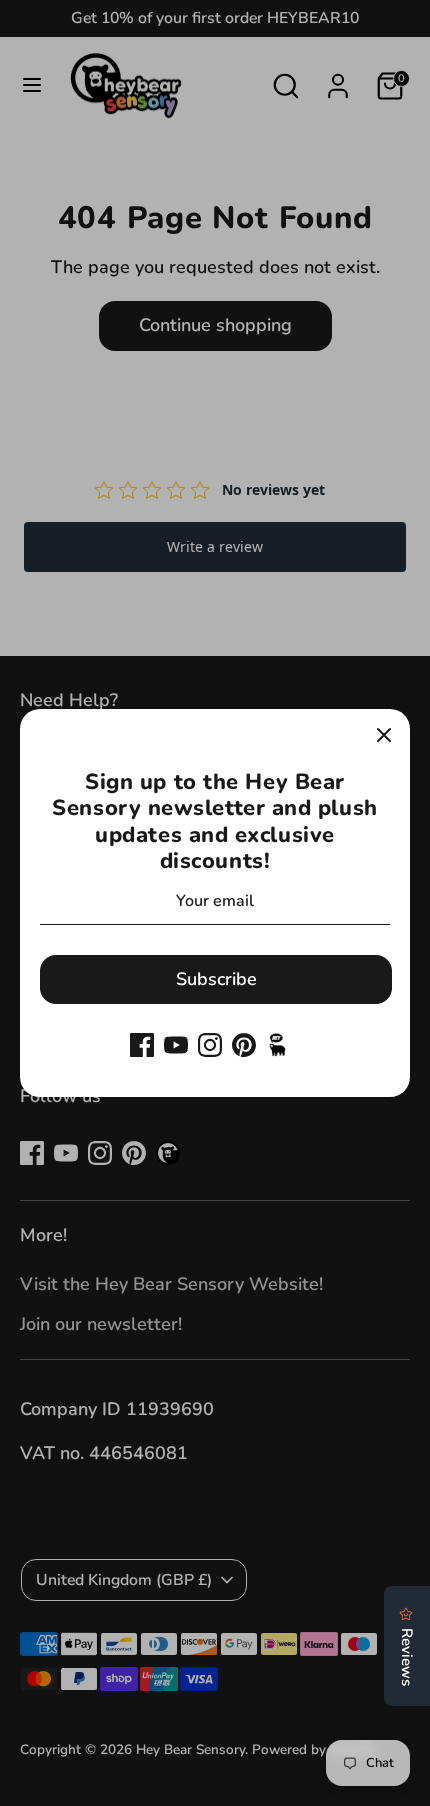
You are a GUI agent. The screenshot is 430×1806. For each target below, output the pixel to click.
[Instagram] (210, 1045)
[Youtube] (176, 1045)
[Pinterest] (244, 1045)
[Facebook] (142, 1045)
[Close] (384, 735)
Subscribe (216, 979)
